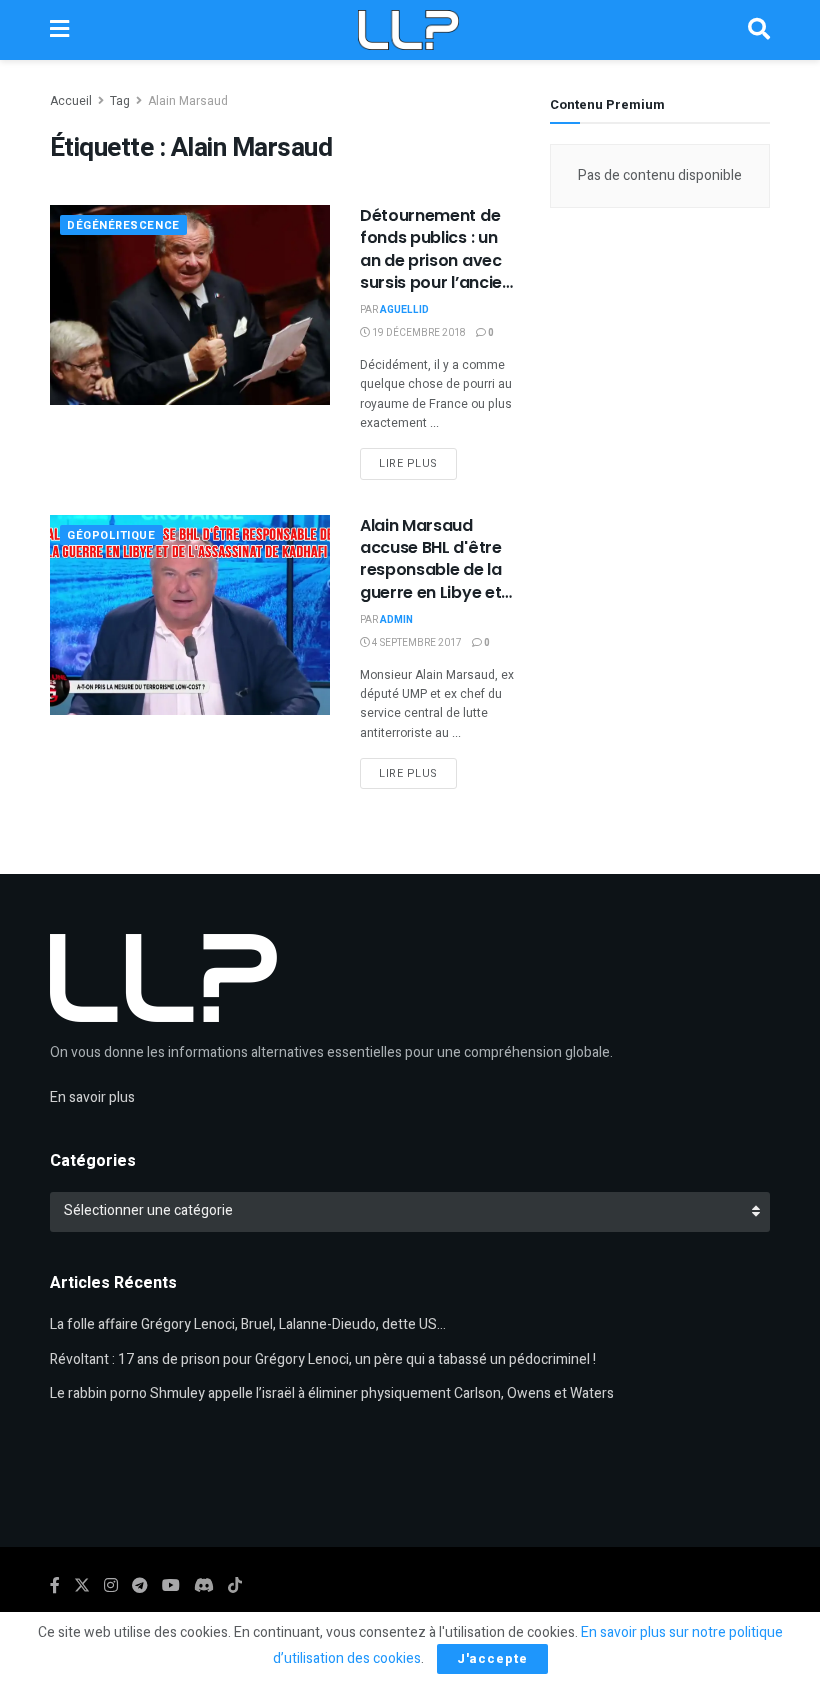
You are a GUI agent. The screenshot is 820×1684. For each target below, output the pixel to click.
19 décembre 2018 (418, 333)
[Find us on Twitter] (82, 1586)
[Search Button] (759, 30)
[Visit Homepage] (408, 30)
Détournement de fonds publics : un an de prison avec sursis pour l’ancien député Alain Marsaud (436, 271)
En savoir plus (92, 1097)
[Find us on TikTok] (235, 1586)
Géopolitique (111, 535)
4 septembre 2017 (416, 643)
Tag (120, 101)
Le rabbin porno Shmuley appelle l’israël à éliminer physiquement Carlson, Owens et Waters (332, 1393)
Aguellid (404, 310)
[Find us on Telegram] (140, 1586)
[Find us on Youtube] (171, 1586)
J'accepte (492, 1658)
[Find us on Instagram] (111, 1586)
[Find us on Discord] (204, 1586)
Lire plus (418, 463)
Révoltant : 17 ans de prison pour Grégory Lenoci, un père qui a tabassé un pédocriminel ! (323, 1359)
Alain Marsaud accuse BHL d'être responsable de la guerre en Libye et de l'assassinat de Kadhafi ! (431, 581)
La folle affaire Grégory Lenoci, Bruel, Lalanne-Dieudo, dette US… (248, 1324)
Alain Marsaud (188, 101)
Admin (396, 620)
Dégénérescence (123, 225)
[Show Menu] (59, 30)
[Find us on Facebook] (55, 1586)
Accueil (71, 101)
